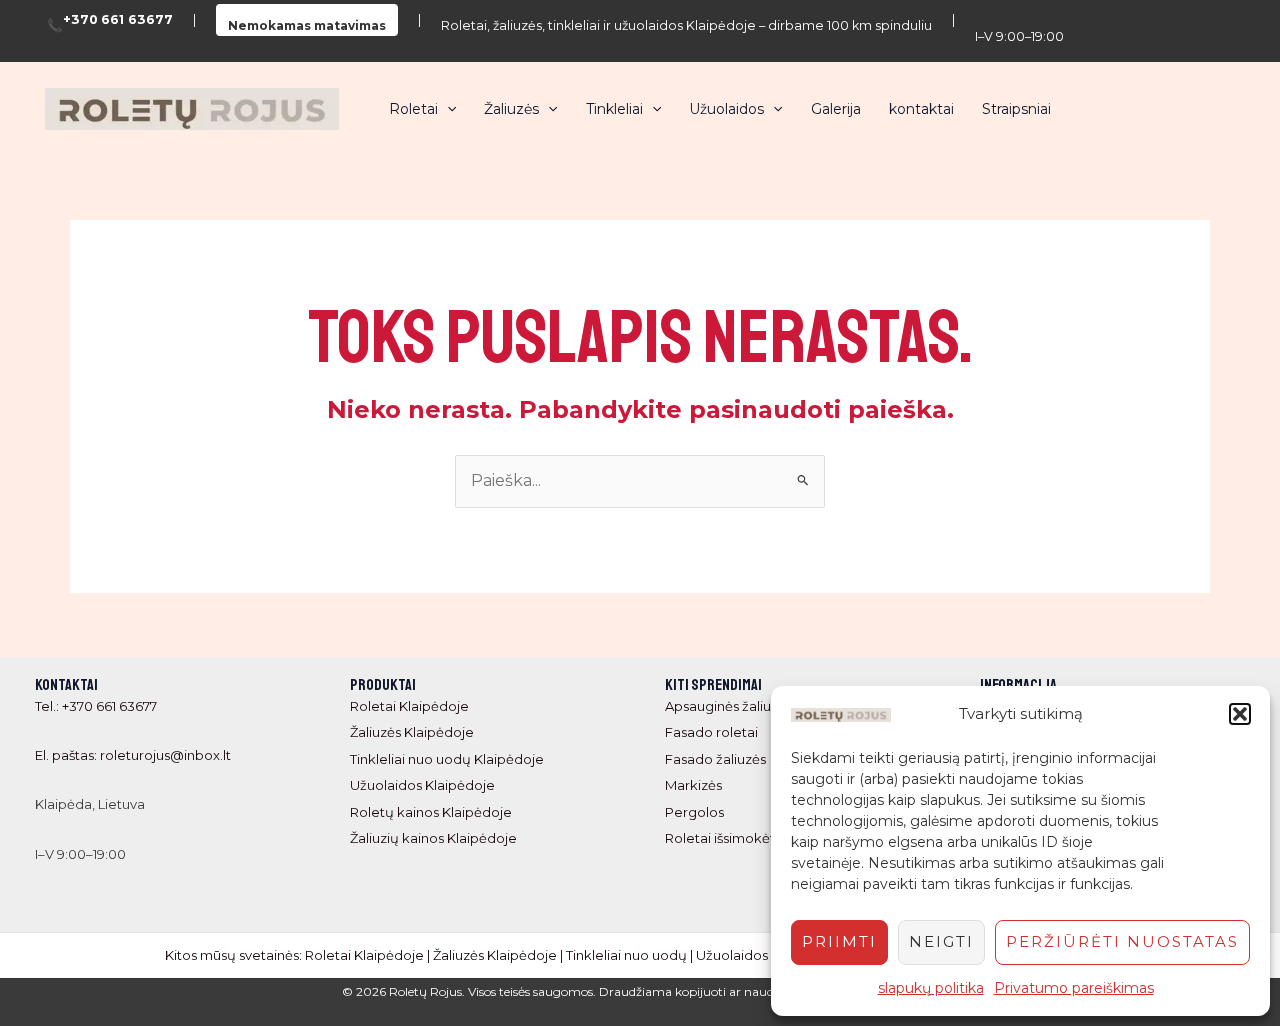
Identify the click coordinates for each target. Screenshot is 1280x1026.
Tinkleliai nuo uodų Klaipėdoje (447, 759)
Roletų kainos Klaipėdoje (431, 812)
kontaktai (921, 109)
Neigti (941, 941)
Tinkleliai (614, 109)
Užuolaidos (726, 109)
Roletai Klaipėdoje (409, 706)
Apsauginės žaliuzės (728, 706)
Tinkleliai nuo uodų (626, 955)
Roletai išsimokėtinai (731, 838)
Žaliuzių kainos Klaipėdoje (433, 838)
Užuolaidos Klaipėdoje (422, 785)
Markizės (693, 785)
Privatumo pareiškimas (1074, 988)
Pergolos (694, 812)
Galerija (836, 109)
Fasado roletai (711, 732)
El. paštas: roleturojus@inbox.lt (133, 755)
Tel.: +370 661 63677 (96, 706)
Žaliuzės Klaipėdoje (412, 732)
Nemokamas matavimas (307, 25)
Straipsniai (1016, 109)
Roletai (413, 109)
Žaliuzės (511, 109)
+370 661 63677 (118, 20)
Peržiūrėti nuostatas (1122, 941)
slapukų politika (931, 988)
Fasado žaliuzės (715, 759)
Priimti (839, 941)
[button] (1240, 714)
